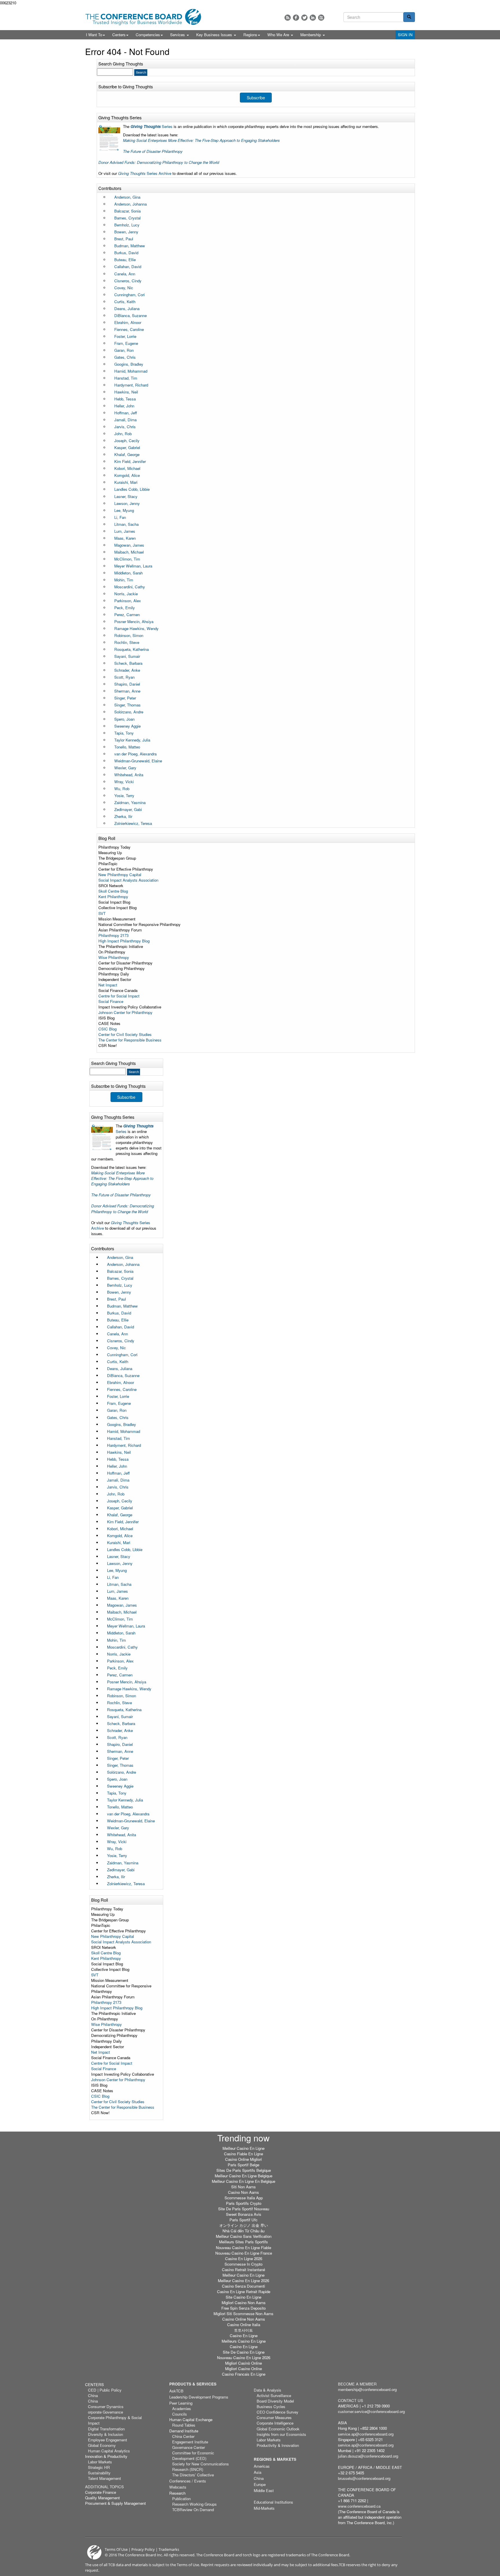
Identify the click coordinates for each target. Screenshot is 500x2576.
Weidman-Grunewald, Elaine (138, 761)
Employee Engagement (107, 2440)
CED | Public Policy (105, 2390)
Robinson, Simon (129, 635)
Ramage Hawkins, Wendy (136, 628)
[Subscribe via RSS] (288, 18)
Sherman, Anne (127, 691)
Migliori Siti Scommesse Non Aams (243, 2314)
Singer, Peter (125, 698)
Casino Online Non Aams (244, 2319)
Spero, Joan (124, 719)
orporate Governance (105, 2412)
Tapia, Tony (124, 733)
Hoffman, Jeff (126, 413)
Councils (180, 2414)
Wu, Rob (122, 789)
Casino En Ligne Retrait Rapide (244, 2292)
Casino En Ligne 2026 (244, 2259)
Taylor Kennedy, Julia (132, 740)
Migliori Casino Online (243, 2369)
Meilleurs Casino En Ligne (244, 2341)
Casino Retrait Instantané (243, 2270)
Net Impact (108, 985)
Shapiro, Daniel (127, 684)
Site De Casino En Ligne (244, 2352)
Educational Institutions (273, 2502)
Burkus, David (126, 253)
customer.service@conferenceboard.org (371, 2411)
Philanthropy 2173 (113, 935)
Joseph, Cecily (127, 441)
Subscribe (256, 98)
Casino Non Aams (243, 2192)
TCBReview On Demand (193, 2510)
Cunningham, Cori (129, 295)
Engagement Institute (190, 2442)
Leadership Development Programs (199, 2397)
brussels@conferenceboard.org (364, 2478)
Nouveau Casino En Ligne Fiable (243, 2248)
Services (178, 35)
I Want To (94, 35)
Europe (260, 2484)
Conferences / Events (188, 2481)
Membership (311, 35)
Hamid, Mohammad (131, 371)
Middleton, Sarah (128, 573)
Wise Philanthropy (114, 957)
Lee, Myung (124, 510)
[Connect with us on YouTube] (321, 18)
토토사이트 (243, 2330)
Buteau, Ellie (125, 260)
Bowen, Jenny (126, 232)
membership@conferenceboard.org (367, 2389)
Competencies (148, 35)
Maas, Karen (125, 538)
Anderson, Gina (127, 197)
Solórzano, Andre (129, 712)
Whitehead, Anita (129, 775)
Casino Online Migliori (243, 2159)
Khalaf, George (127, 454)
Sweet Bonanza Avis (244, 2214)
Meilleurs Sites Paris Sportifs (243, 2242)
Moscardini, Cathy (130, 587)
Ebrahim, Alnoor (128, 322)
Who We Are (279, 35)
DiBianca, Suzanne (130, 315)
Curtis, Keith (125, 302)
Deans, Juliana (127, 309)
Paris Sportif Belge (243, 2165)
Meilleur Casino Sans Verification (244, 2236)
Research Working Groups (194, 2504)
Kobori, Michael (127, 468)
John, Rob (123, 434)
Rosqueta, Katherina (132, 649)
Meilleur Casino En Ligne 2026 (243, 2281)
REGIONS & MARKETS (275, 2459)
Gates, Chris (125, 357)
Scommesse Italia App (244, 2198)
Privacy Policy (143, 2549)
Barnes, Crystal (127, 218)
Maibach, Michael (129, 552)
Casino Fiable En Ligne (243, 2154)
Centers (119, 35)
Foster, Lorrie (125, 336)
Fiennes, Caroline (129, 329)
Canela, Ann (125, 274)
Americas (262, 2466)
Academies (182, 2409)
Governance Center (189, 2447)
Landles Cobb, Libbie (132, 489)
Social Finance (111, 1001)
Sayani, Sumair (127, 656)
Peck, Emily (125, 608)
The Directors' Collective (193, 2475)
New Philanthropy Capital (120, 875)
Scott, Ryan (124, 677)
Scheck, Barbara (128, 663)
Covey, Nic (124, 288)
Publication (181, 2499)
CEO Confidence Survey (277, 2412)
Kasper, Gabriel (127, 447)
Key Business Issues (215, 35)
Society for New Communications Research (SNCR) (201, 2467)
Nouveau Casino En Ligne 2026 (244, 2358)
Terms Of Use (116, 2549)
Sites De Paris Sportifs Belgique (244, 2170)
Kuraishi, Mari (126, 482)
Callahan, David (128, 267)
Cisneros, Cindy (128, 281)
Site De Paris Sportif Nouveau (244, 2209)
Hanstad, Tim (126, 378)
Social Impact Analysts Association (128, 880)
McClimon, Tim (127, 559)
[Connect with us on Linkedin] (313, 18)
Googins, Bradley (129, 364)
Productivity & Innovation (278, 2445)
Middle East (264, 2490)
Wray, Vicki (124, 782)
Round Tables (184, 2425)
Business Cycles (271, 2406)
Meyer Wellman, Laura (133, 566)
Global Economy (102, 2445)
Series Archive (145, 173)
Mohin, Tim (124, 580)
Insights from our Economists (281, 2434)
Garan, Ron (124, 350)
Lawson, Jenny (127, 503)
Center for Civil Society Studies (125, 1034)
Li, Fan (120, 517)
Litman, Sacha (126, 524)
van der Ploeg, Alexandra (135, 754)
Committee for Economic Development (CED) (193, 2456)
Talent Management (104, 2478)
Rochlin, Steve (127, 642)
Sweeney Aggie (127, 726)
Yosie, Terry (124, 795)
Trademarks (169, 2549)
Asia (258, 2472)
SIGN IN (405, 35)
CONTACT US (351, 2400)
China (93, 2395)
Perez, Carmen (127, 615)
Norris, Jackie (126, 594)
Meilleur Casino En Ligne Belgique (243, 2176)
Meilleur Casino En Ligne (243, 2148)
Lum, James (125, 531)
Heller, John (124, 406)
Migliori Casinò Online (243, 2363)
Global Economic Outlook (278, 2429)
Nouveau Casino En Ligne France (244, 2253)
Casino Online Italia (244, 2325)
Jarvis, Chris (125, 427)
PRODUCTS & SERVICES (193, 2384)
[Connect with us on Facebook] (296, 18)
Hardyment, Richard (131, 385)
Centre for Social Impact (119, 996)
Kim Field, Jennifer (130, 461)
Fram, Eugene (126, 343)
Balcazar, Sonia (127, 211)
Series (152, 126)
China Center (183, 2436)
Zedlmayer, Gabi (128, 809)
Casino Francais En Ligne (244, 2374)
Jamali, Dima (125, 420)
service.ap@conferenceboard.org (366, 2434)
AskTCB (176, 2391)
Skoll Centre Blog (113, 891)
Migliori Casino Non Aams (244, 2303)
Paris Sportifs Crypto (244, 2203)
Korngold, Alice (127, 475)
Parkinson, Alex (128, 601)
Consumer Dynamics (106, 2406)
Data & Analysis (268, 2390)
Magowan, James (129, 545)
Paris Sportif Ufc (243, 2220)
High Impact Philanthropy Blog (124, 941)
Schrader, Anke (127, 670)
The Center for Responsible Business (130, 1040)
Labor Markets (100, 2462)
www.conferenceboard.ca (359, 2506)
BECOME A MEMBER (357, 2384)
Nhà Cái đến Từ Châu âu (243, 2231)
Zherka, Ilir (123, 816)
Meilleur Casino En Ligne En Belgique (243, 2181)
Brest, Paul (124, 239)
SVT (102, 913)
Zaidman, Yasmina (130, 802)
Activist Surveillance (274, 2395)
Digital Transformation (106, 2429)
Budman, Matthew (130, 246)
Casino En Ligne (244, 2336)
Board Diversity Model (275, 2401)
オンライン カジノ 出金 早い (244, 2225)
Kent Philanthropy (113, 897)
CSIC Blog (107, 1029)
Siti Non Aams (243, 2187)
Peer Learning (181, 2403)
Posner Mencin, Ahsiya (134, 621)
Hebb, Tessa (125, 399)
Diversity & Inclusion (105, 2434)
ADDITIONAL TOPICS (104, 2487)
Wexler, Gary (125, 768)
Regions (250, 35)
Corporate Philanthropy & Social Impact (115, 2420)
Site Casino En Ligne (243, 2297)
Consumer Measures (274, 2417)
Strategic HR (99, 2467)
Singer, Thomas (127, 705)
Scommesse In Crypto (243, 2264)
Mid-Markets (264, 2508)
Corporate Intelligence (275, 2423)
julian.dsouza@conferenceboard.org (368, 2456)
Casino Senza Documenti (243, 2286)
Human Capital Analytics (109, 2451)
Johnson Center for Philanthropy (125, 1012)
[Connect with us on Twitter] (304, 18)
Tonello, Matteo (127, 747)
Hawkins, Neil (126, 392)
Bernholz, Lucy (127, 225)
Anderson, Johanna (130, 204)
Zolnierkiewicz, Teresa (133, 823)
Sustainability (99, 2473)
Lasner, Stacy (126, 496)
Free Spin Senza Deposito (243, 2308)
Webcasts (178, 2487)
